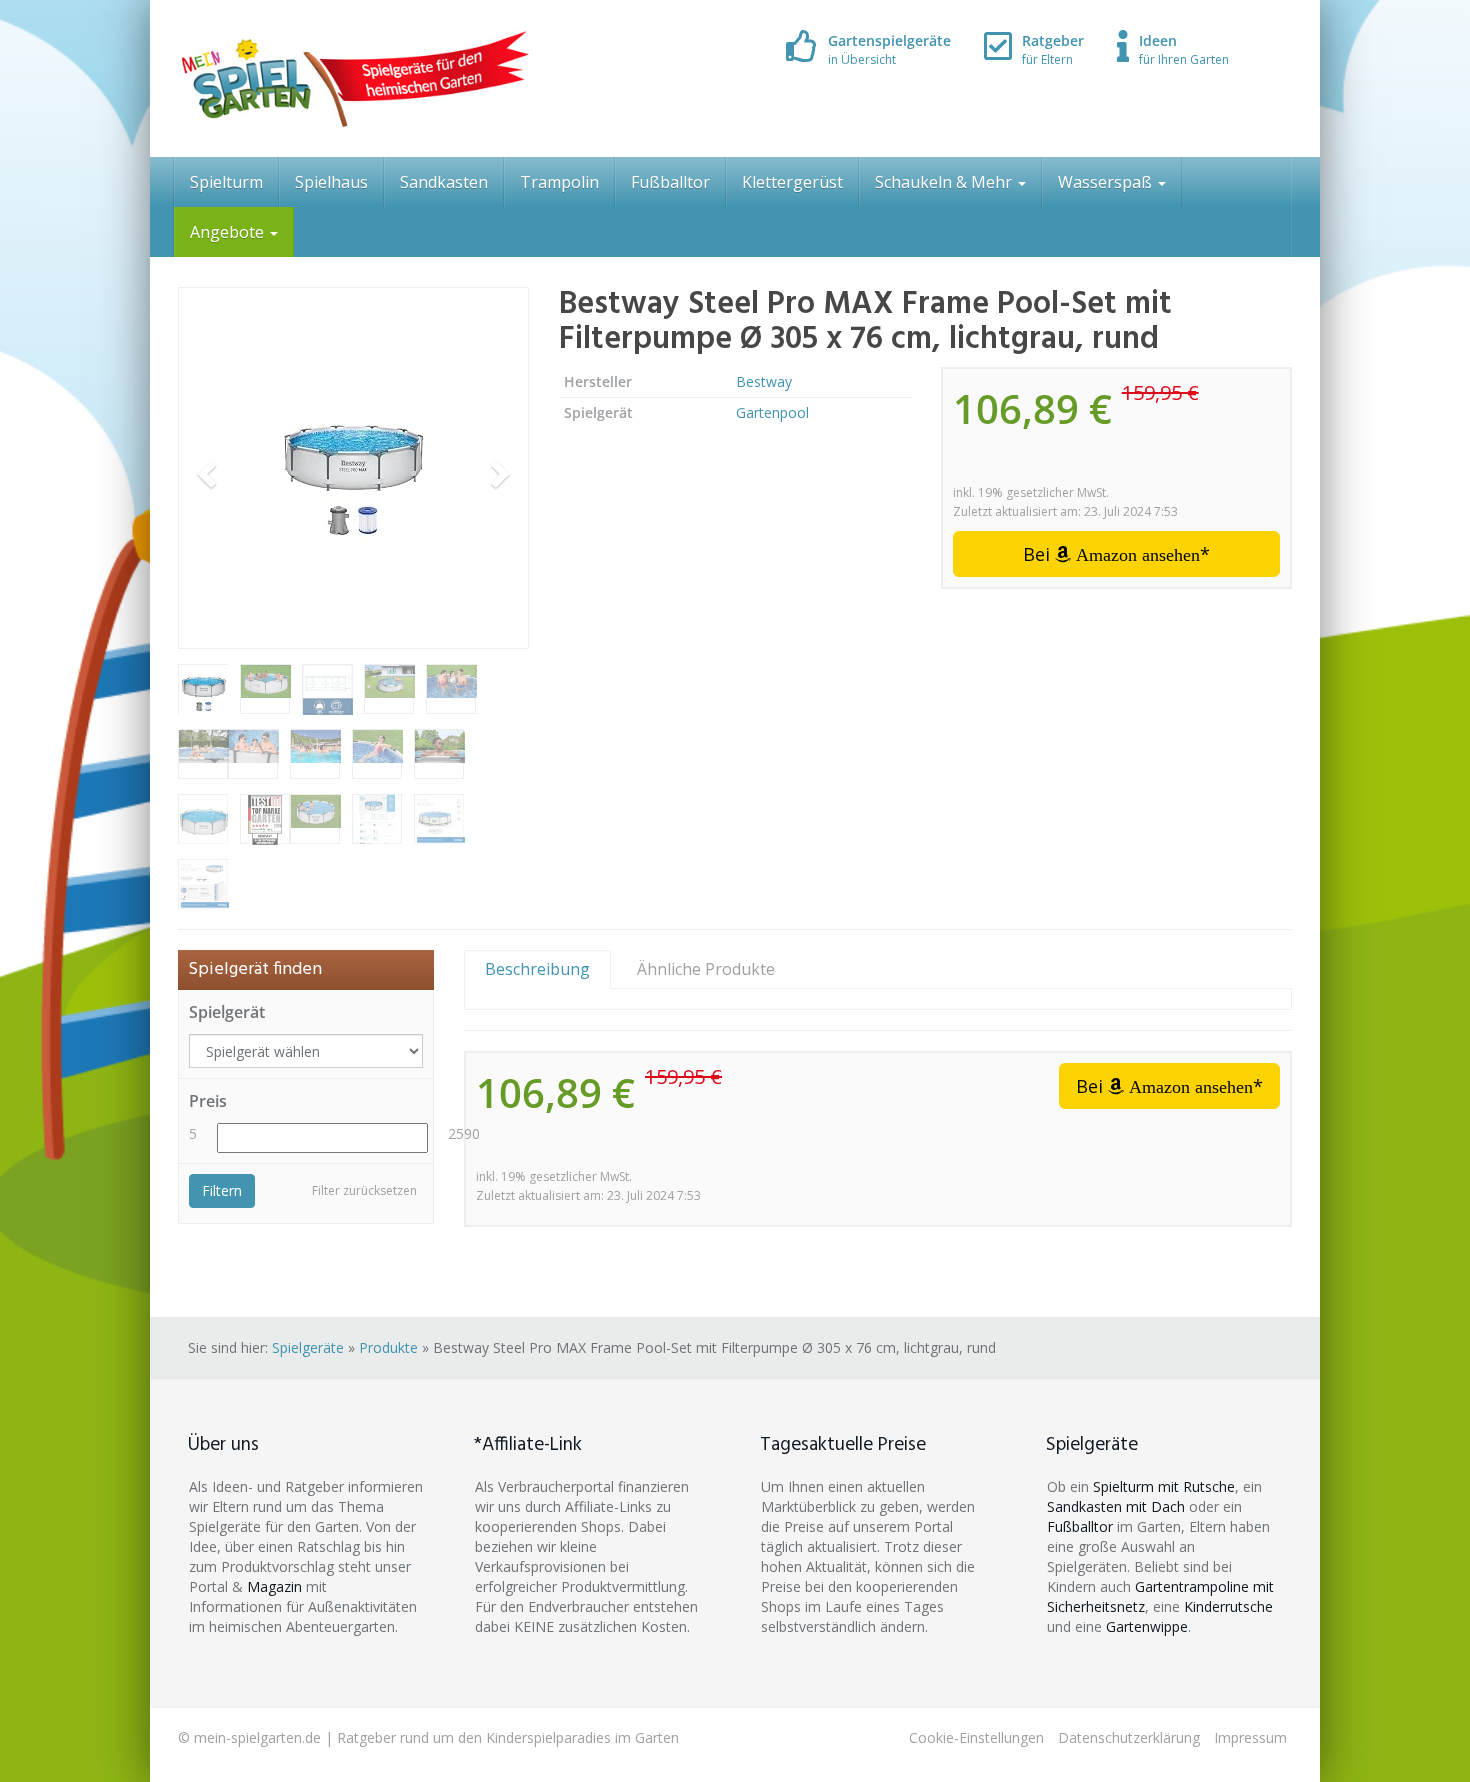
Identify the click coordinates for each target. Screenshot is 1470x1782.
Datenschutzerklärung (1129, 1737)
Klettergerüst (792, 182)
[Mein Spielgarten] (353, 78)
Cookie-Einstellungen (976, 1737)
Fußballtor (670, 182)
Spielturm (226, 182)
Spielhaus (331, 182)
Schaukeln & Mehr (945, 182)
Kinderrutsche (1228, 1606)
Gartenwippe (1147, 1626)
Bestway (764, 381)
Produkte (388, 1347)
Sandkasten (444, 182)
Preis (208, 1101)
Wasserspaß (1107, 182)
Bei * (1116, 554)
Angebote (229, 232)
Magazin (274, 1586)
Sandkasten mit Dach (1116, 1506)
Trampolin (559, 182)
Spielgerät (227, 1012)
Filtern (222, 1190)
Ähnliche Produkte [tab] (706, 969)
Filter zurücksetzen (364, 1190)
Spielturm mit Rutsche (1164, 1486)
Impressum (1250, 1737)
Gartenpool (772, 412)
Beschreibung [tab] (537, 969)
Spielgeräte (308, 1347)
